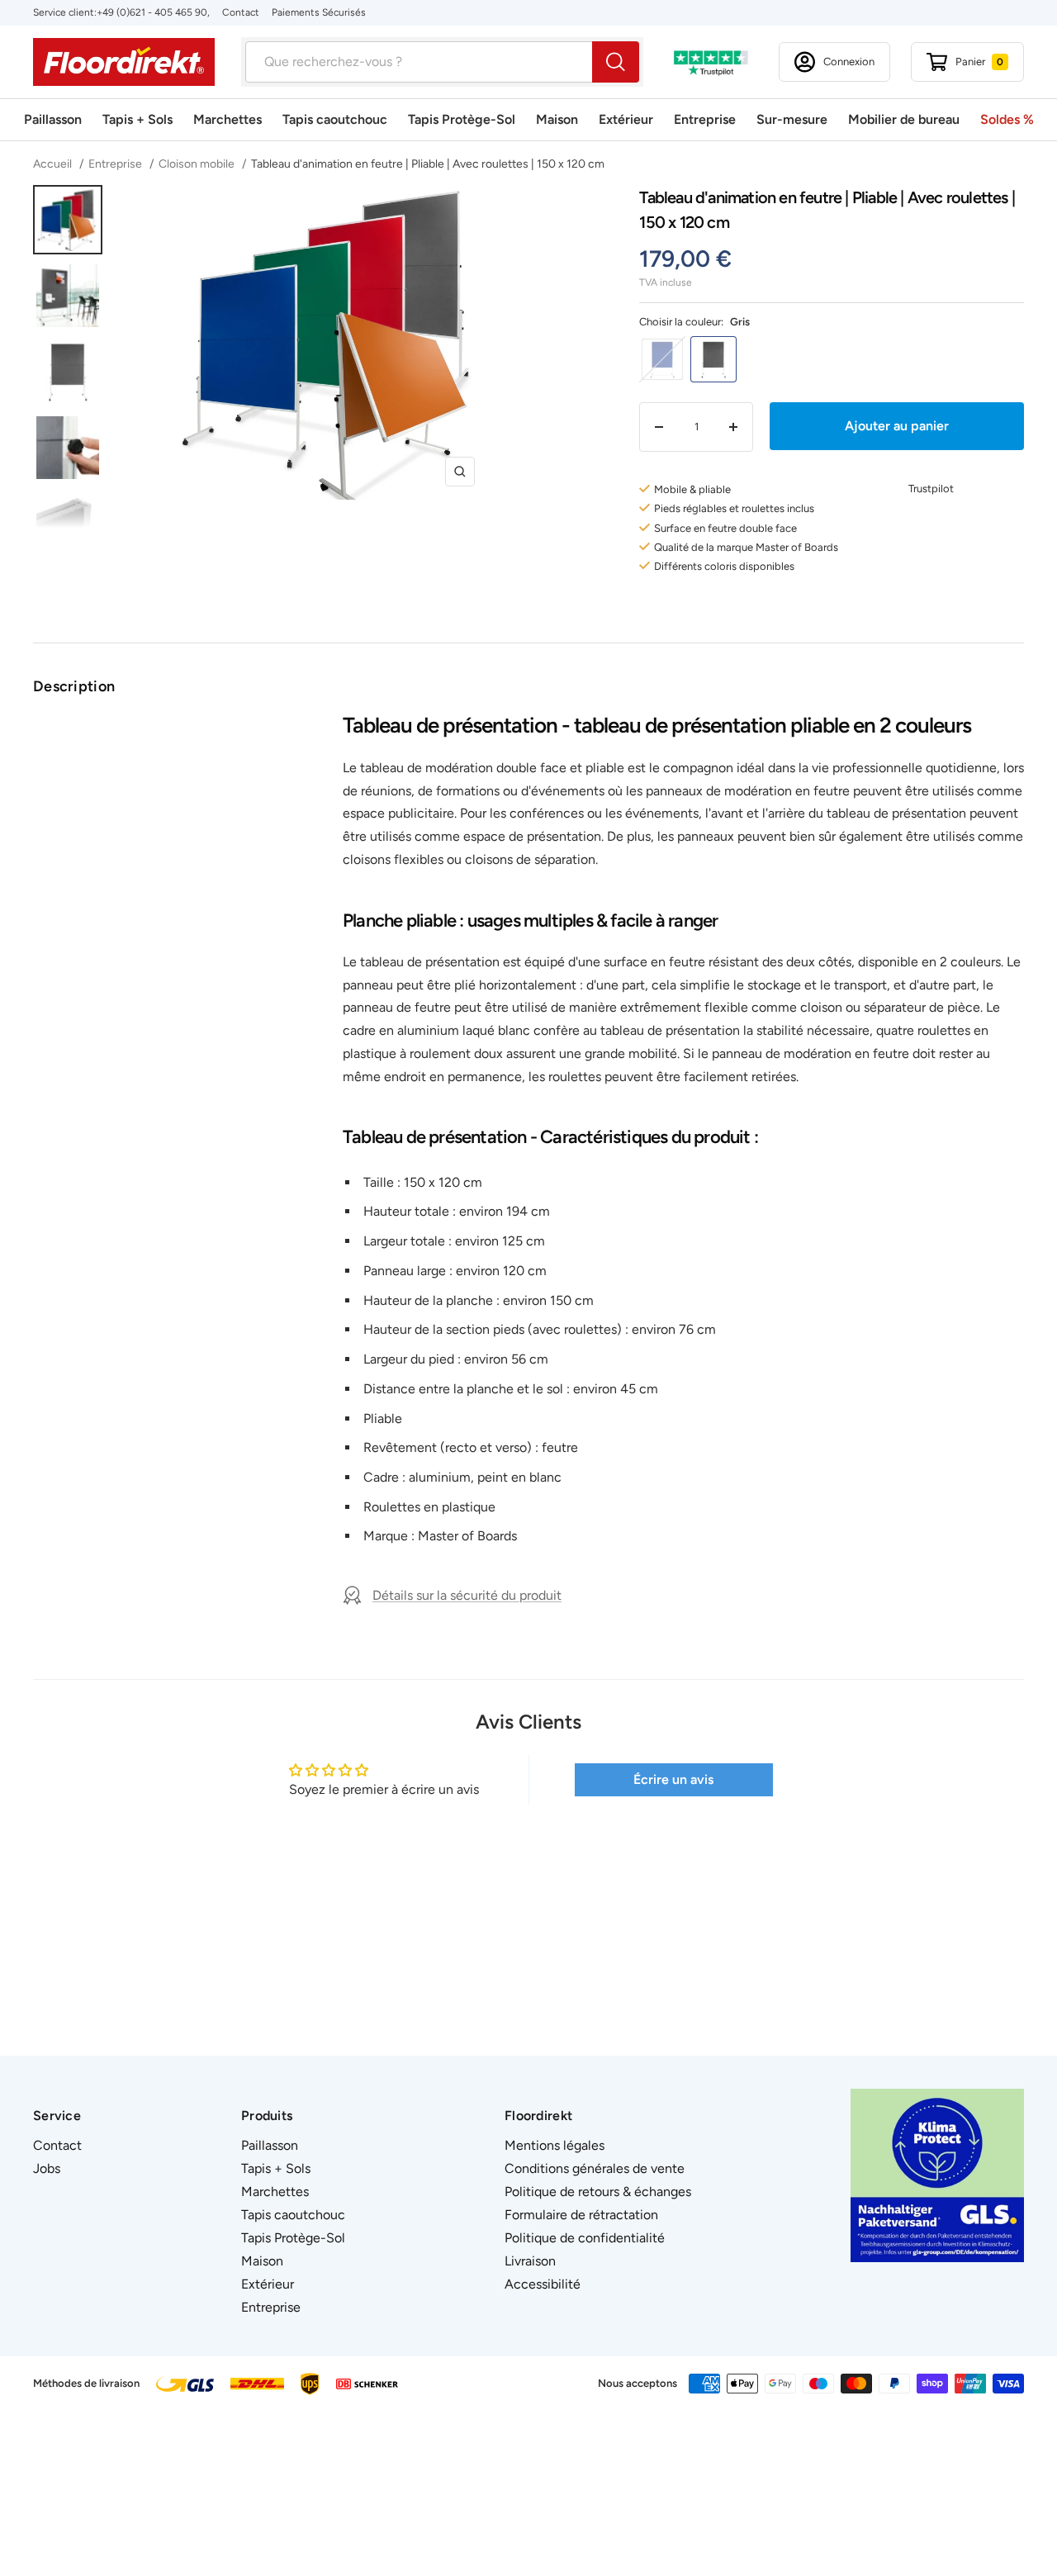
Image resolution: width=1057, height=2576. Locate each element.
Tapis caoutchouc (335, 119)
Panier (979, 62)
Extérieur (626, 119)
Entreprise (705, 119)
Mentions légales (555, 2145)
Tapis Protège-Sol (462, 119)
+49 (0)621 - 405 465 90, (153, 12)
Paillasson (53, 119)
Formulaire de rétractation (581, 2215)
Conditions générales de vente (595, 2168)
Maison (557, 119)
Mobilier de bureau (904, 119)
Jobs (47, 2168)
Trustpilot (931, 489)
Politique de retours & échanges (598, 2192)
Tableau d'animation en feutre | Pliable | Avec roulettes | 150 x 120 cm (428, 164)
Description (74, 686)
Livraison (530, 2261)
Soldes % (1007, 119)
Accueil (54, 164)
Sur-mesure (792, 119)
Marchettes (228, 119)
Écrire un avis (673, 1779)
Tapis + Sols (137, 119)
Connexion (849, 62)
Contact (241, 12)
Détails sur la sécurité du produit (467, 1595)
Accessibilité (543, 2284)
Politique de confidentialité (585, 2238)
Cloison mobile (197, 164)
